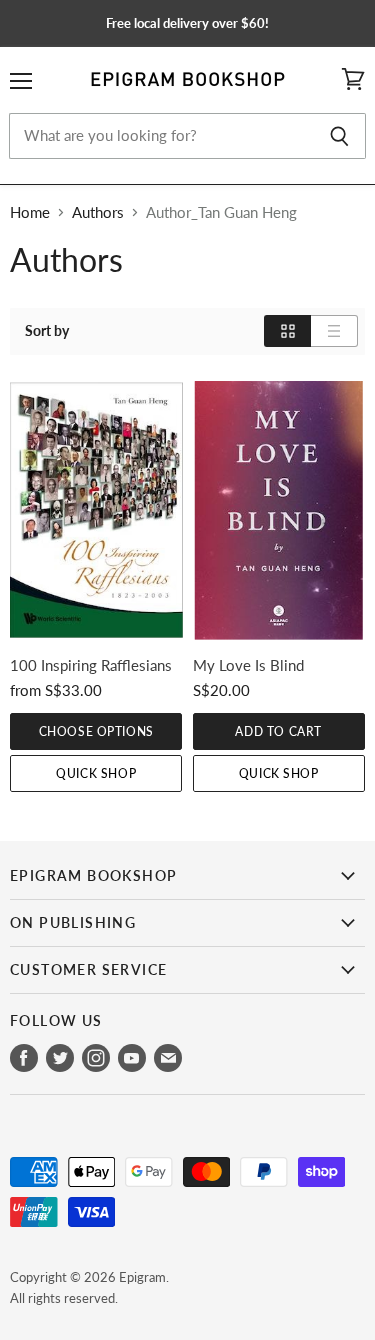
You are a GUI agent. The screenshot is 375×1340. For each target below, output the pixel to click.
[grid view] (287, 331)
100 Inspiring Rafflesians (91, 665)
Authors (98, 212)
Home (30, 212)
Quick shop (96, 773)
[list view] (334, 331)
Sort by (47, 331)
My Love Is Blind (248, 665)
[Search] (339, 136)
